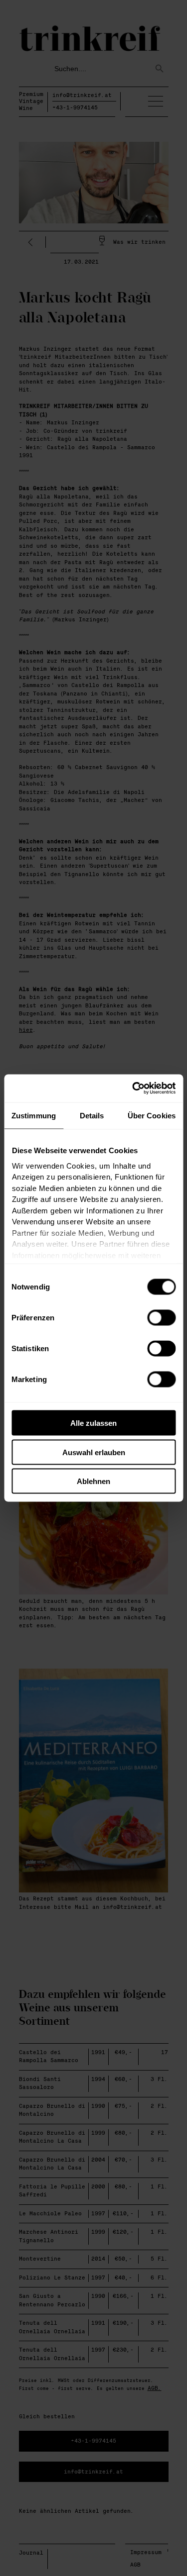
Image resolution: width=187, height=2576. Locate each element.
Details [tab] (92, 1115)
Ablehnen (93, 1481)
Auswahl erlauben (94, 1452)
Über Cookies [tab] (152, 1115)
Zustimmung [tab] (34, 1115)
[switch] (161, 1318)
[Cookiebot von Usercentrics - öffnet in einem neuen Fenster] (133, 1089)
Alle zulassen (93, 1423)
